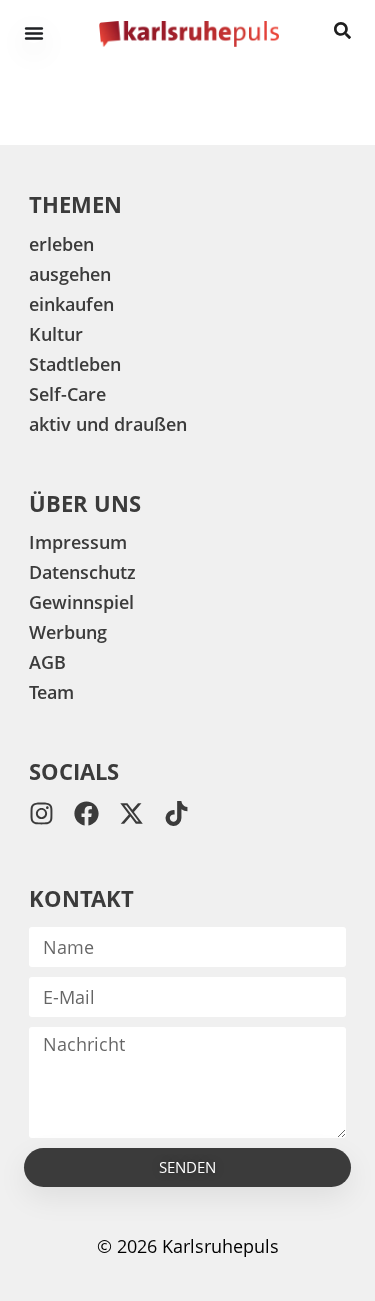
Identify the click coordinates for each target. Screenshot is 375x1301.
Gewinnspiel (81, 602)
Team (51, 692)
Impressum (78, 542)
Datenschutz (82, 572)
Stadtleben (75, 364)
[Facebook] (86, 813)
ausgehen (70, 274)
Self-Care (67, 394)
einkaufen (71, 304)
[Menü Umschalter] (34, 33)
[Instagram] (41, 813)
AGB (47, 662)
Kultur (56, 334)
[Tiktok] (176, 813)
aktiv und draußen (108, 424)
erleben (61, 244)
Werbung (68, 632)
